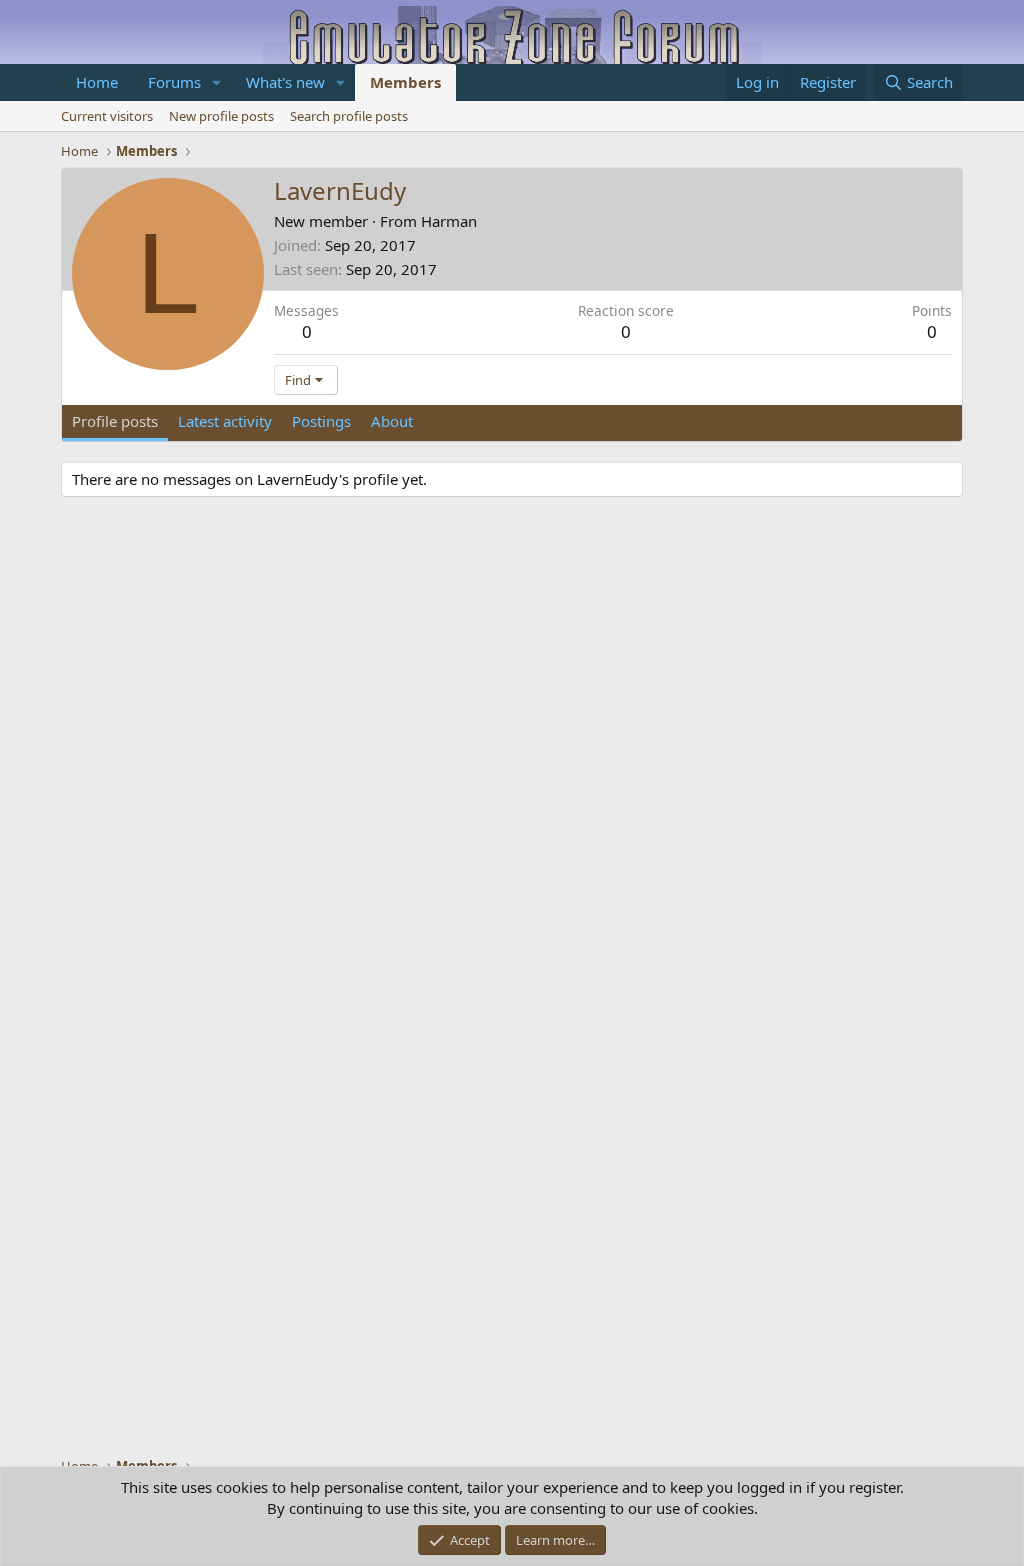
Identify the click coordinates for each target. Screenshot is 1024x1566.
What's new (285, 82)
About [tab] (392, 421)
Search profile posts (349, 116)
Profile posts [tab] (115, 421)
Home (97, 82)
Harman (449, 221)
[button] (217, 82)
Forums (174, 82)
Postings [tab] (321, 421)
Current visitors (107, 116)
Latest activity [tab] (225, 421)
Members (405, 82)
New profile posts (221, 116)
